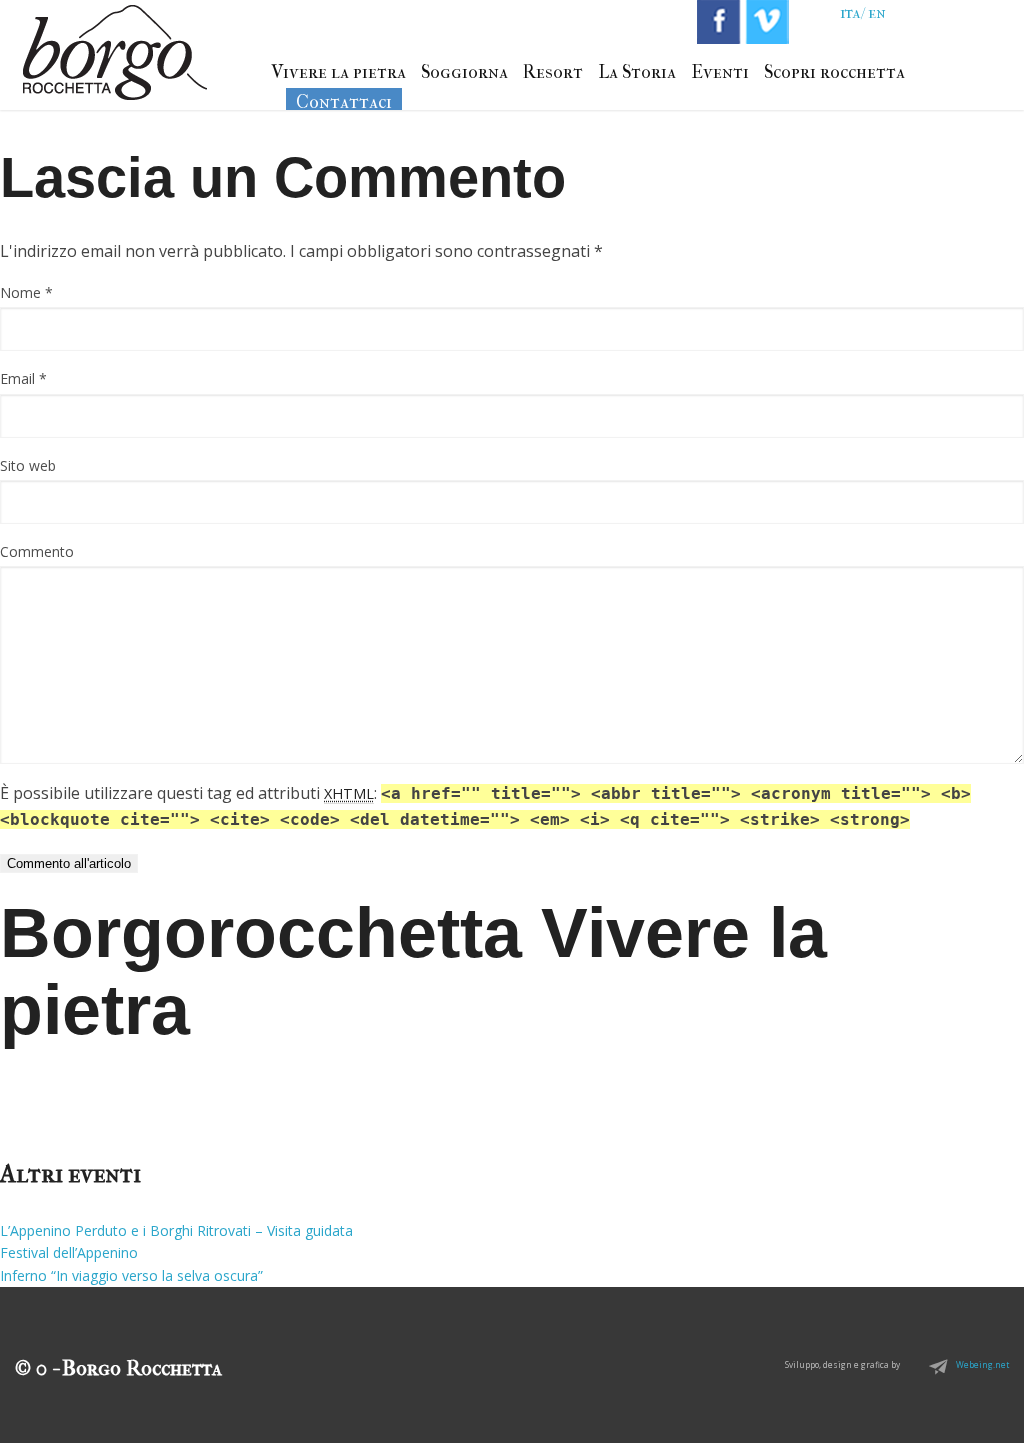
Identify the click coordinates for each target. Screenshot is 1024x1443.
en (877, 12)
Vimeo (767, 22)
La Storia (637, 72)
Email (23, 378)
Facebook (719, 22)
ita (850, 12)
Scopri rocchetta (834, 72)
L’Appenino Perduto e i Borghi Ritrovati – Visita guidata (176, 1230)
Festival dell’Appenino (69, 1252)
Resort (553, 72)
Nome (26, 292)
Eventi (720, 72)
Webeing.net (968, 1364)
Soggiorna (464, 72)
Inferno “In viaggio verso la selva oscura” (131, 1275)
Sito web (28, 465)
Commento (37, 551)
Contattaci (344, 102)
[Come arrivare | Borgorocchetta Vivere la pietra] (115, 73)
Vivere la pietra (338, 72)
